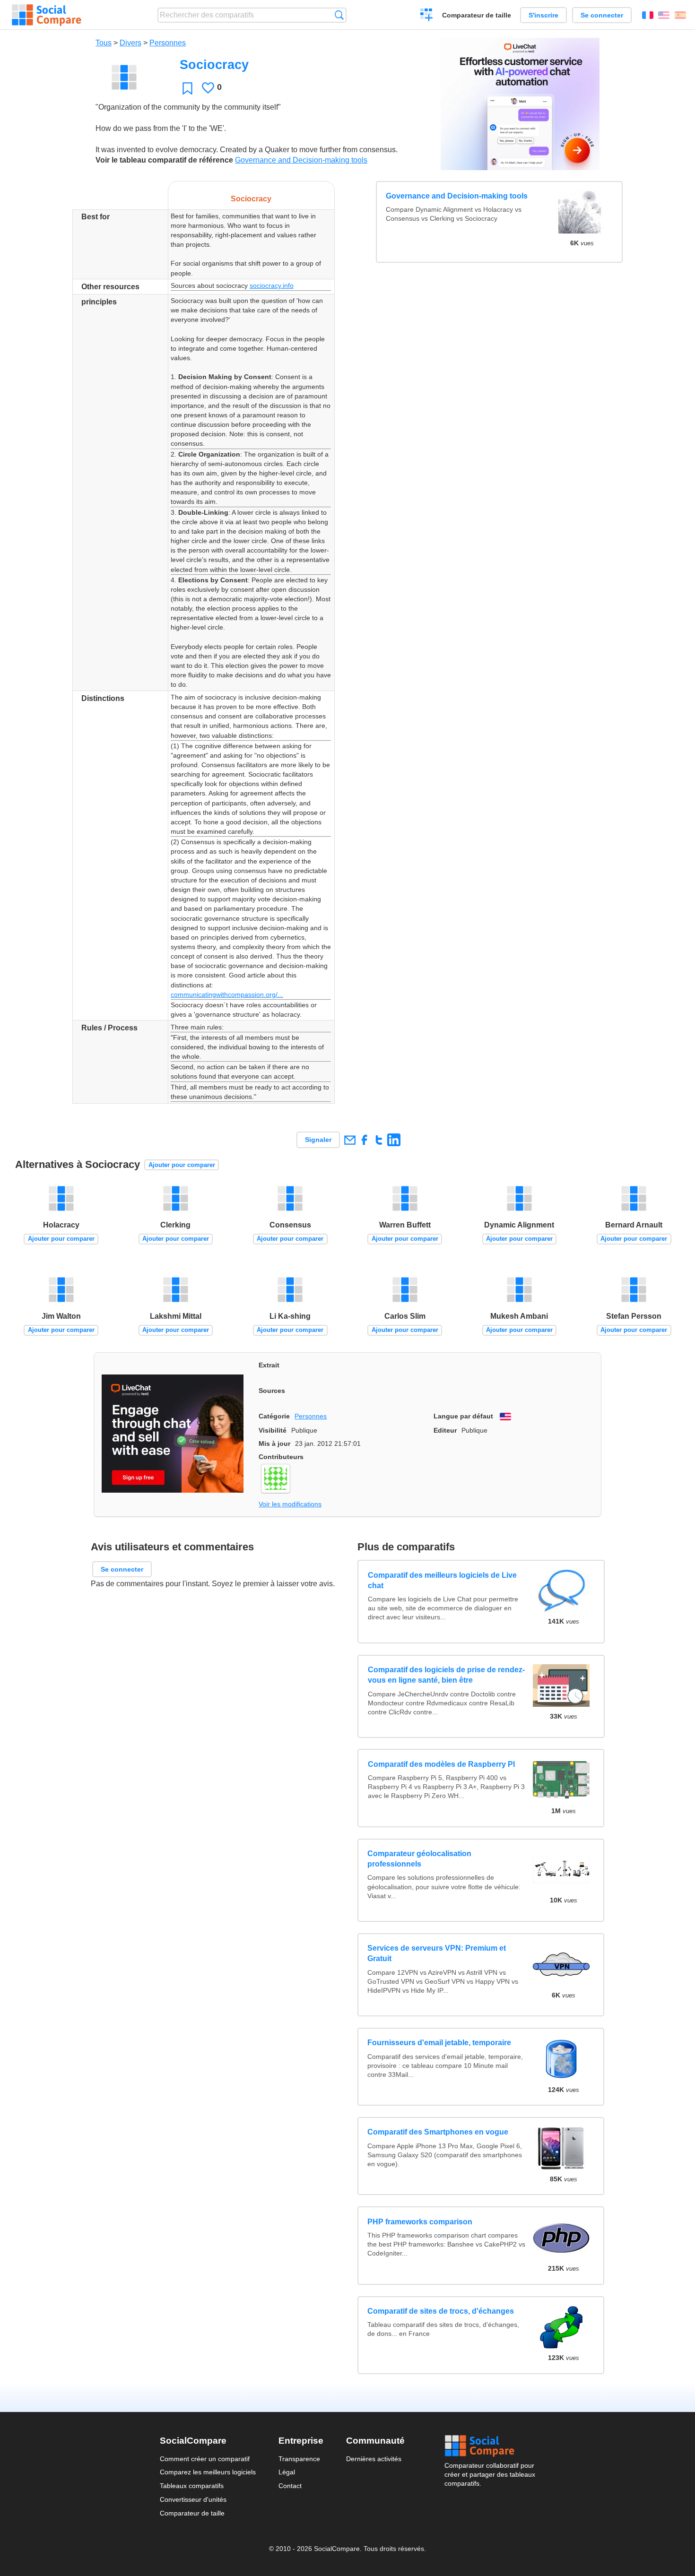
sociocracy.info (272, 285)
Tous (104, 43)
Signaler (318, 1140)
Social (490, 2446)
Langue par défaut (463, 1416)
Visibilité (273, 1430)
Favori (187, 88)
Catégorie (274, 1416)
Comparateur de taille (477, 15)
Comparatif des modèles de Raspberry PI (441, 1764)
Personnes (168, 43)
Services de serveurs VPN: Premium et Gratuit (437, 1953)
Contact (290, 2486)
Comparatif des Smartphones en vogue (438, 2132)
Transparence (299, 2459)
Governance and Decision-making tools (301, 160)
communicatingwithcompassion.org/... (227, 994)
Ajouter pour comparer (182, 1165)
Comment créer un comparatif (205, 2459)
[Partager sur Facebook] (364, 1140)
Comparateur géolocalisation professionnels (419, 1859)
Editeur (445, 1430)
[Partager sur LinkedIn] (394, 1140)
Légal (287, 2472)
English (664, 15)
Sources (272, 1391)
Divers (130, 43)
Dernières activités (374, 2459)
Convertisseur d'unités (193, 2499)
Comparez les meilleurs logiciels (208, 2472)
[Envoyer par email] (350, 1140)
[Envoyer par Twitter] (379, 1140)
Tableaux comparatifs (192, 2486)
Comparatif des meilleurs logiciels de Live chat (442, 1580)
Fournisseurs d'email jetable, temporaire (439, 2043)
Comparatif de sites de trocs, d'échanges (441, 2311)
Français (648, 15)
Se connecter (602, 15)
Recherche (339, 15)
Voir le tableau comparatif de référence (164, 160)
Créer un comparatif (427, 16)
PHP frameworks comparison (420, 2222)
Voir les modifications (290, 1504)
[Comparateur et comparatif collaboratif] (47, 15)
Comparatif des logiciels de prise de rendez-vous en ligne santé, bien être (446, 1674)
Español (680, 15)
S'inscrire (543, 15)
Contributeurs (281, 1457)
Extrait (269, 1365)
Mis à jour (274, 1444)
